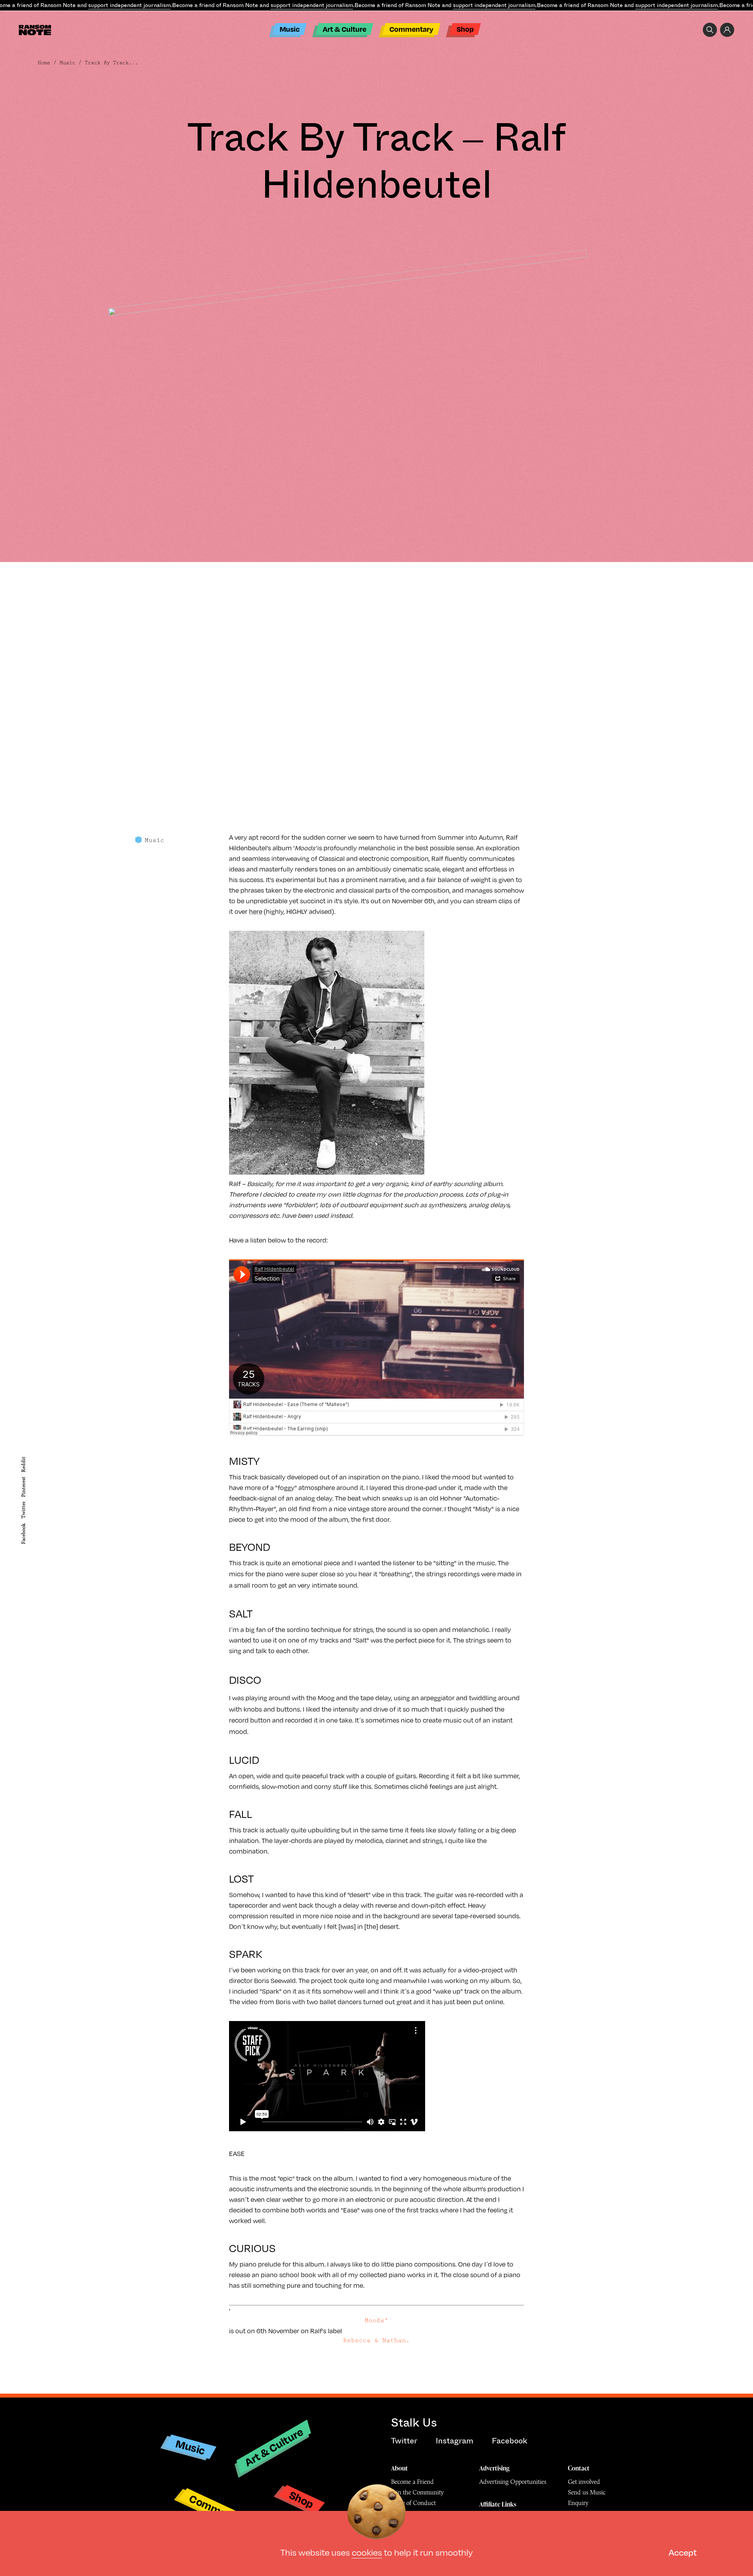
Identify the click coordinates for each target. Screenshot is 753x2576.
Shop (465, 29)
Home (44, 63)
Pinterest (23, 1487)
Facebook (23, 1534)
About (399, 2468)
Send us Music (587, 2492)
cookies (367, 2552)
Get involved (584, 2482)
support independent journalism (129, 5)
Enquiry (578, 2503)
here (256, 911)
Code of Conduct (413, 2503)
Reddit (23, 1464)
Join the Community (417, 2492)
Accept (683, 2552)
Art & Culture (345, 29)
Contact (579, 2468)
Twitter (23, 1510)
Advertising (494, 2468)
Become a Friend (412, 2482)
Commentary (411, 29)
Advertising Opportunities (513, 2482)
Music (290, 29)
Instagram (455, 2441)
